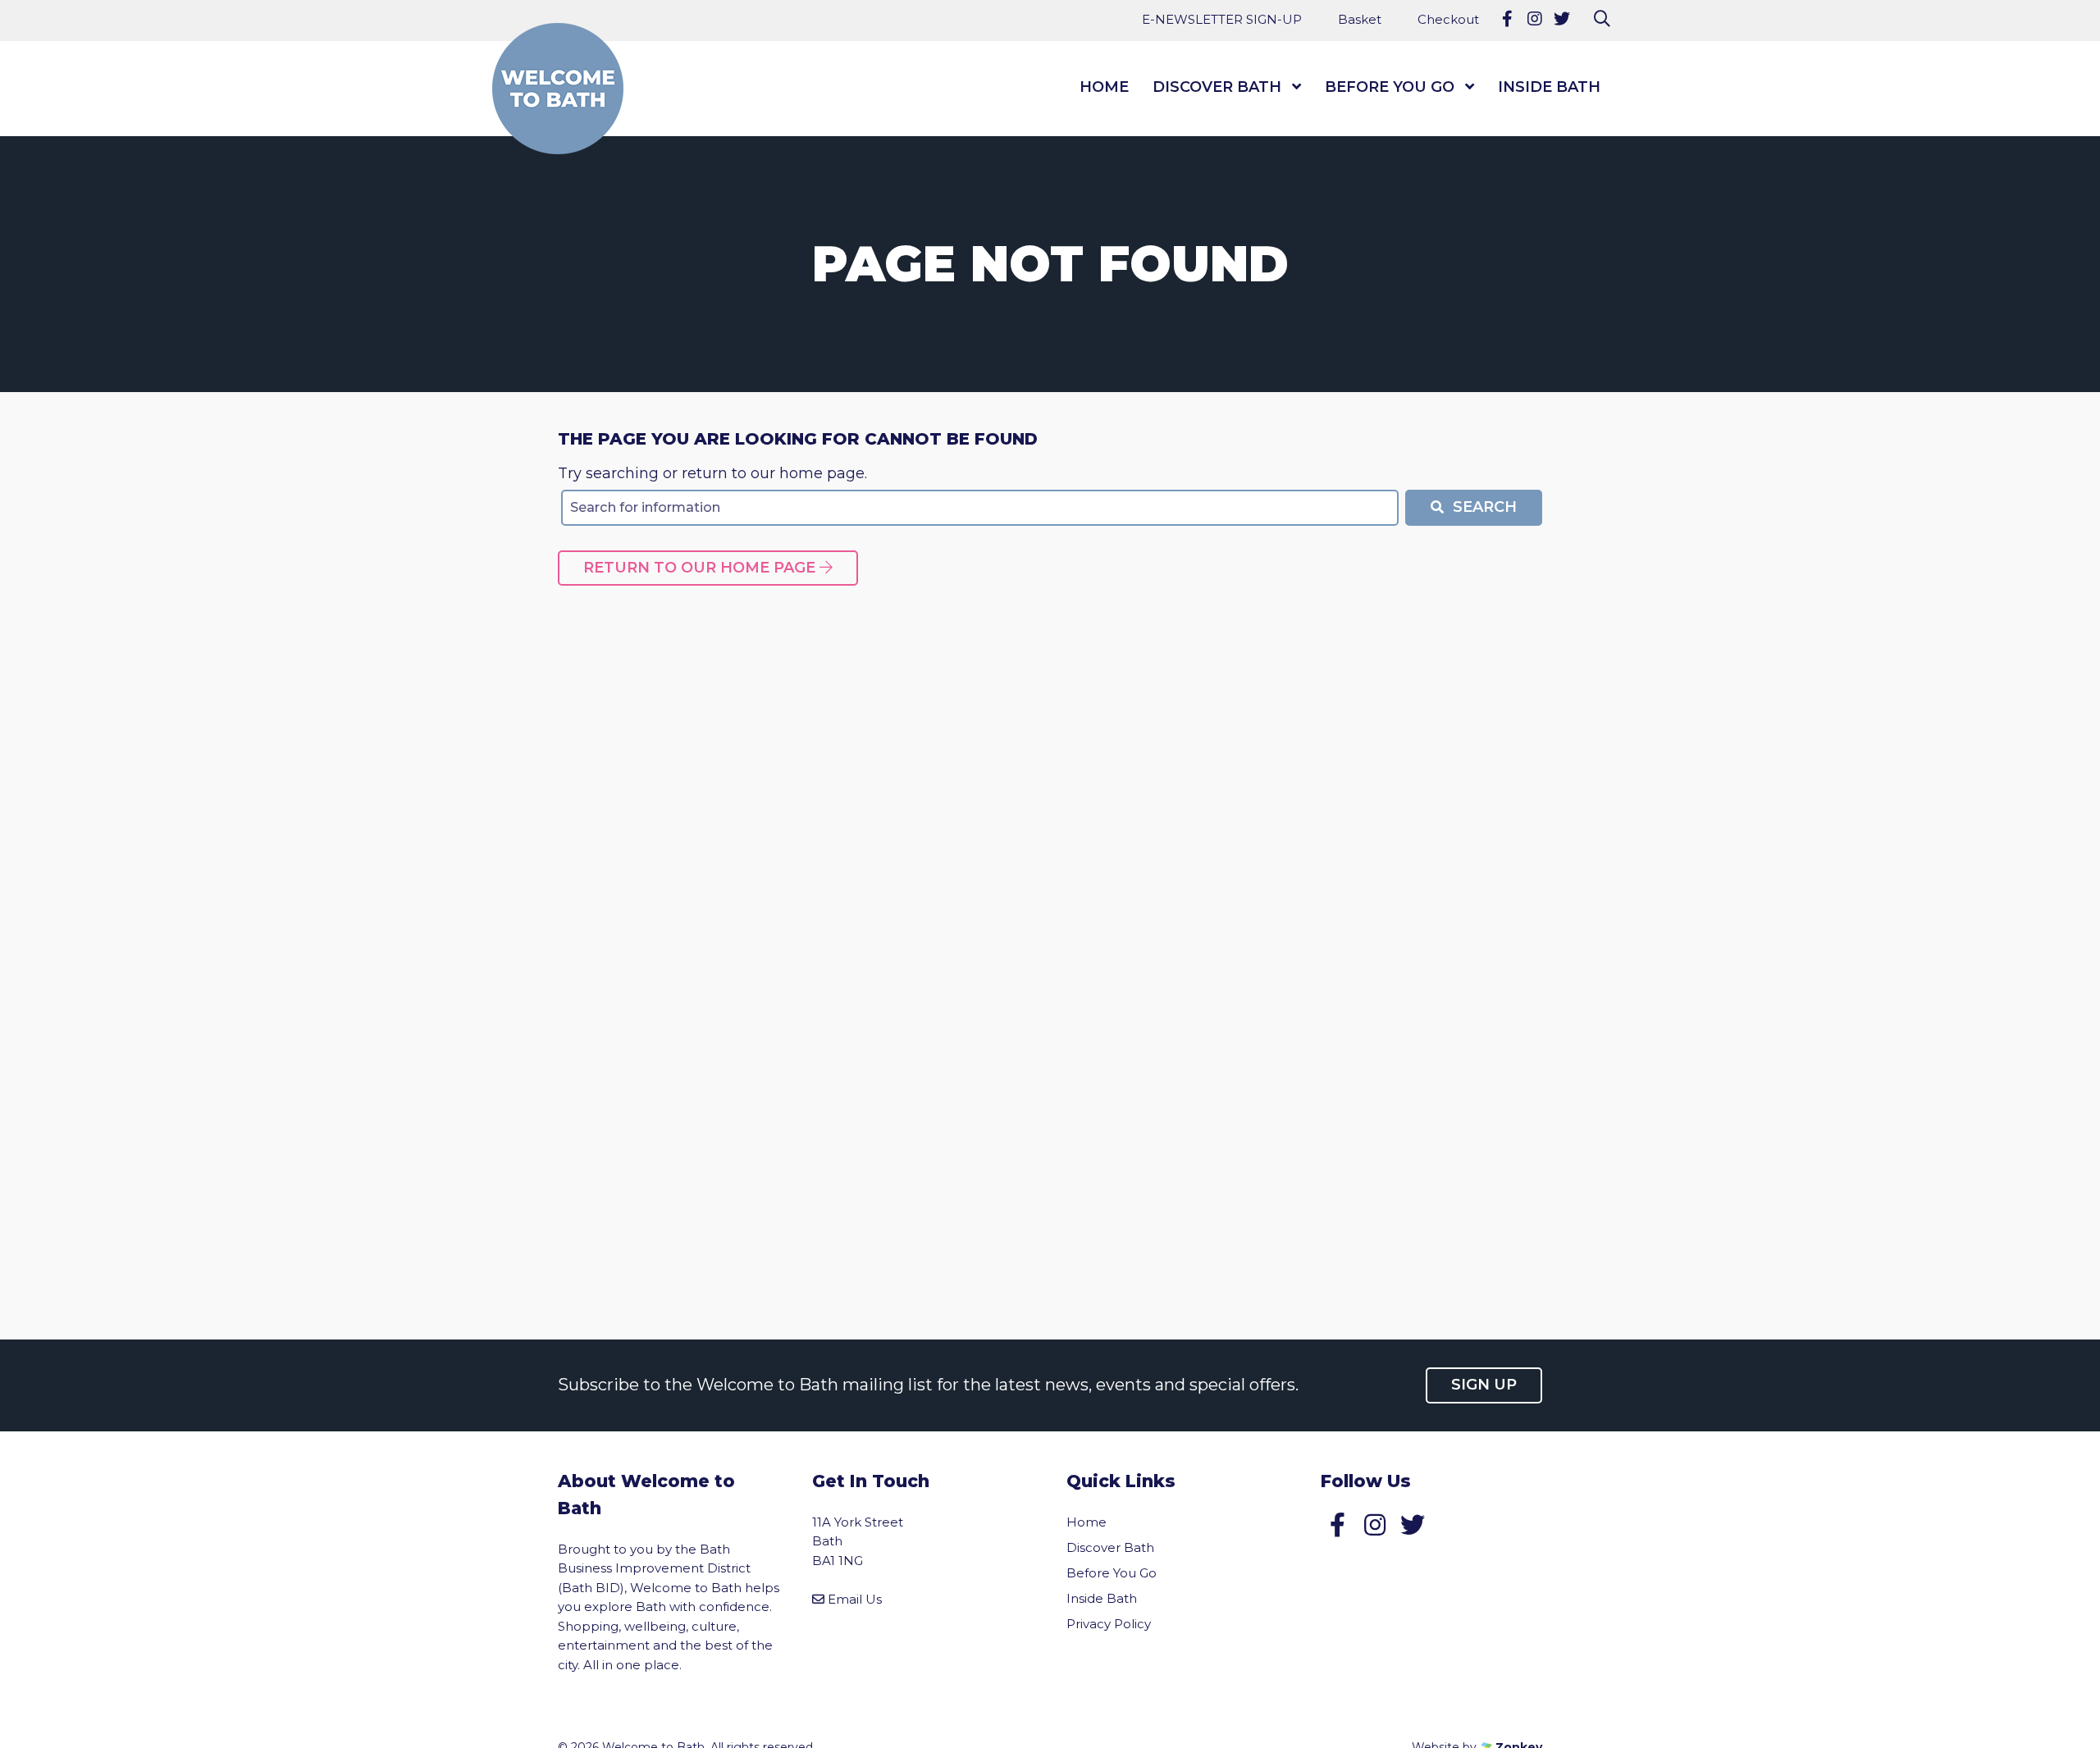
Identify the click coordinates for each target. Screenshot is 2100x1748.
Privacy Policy (1109, 1624)
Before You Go (1390, 87)
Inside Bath (1549, 87)
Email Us (855, 1599)
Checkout (1448, 19)
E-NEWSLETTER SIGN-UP (1222, 19)
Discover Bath (1217, 87)
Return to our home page (701, 568)
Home (1104, 87)
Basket (1360, 19)
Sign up (1484, 1385)
